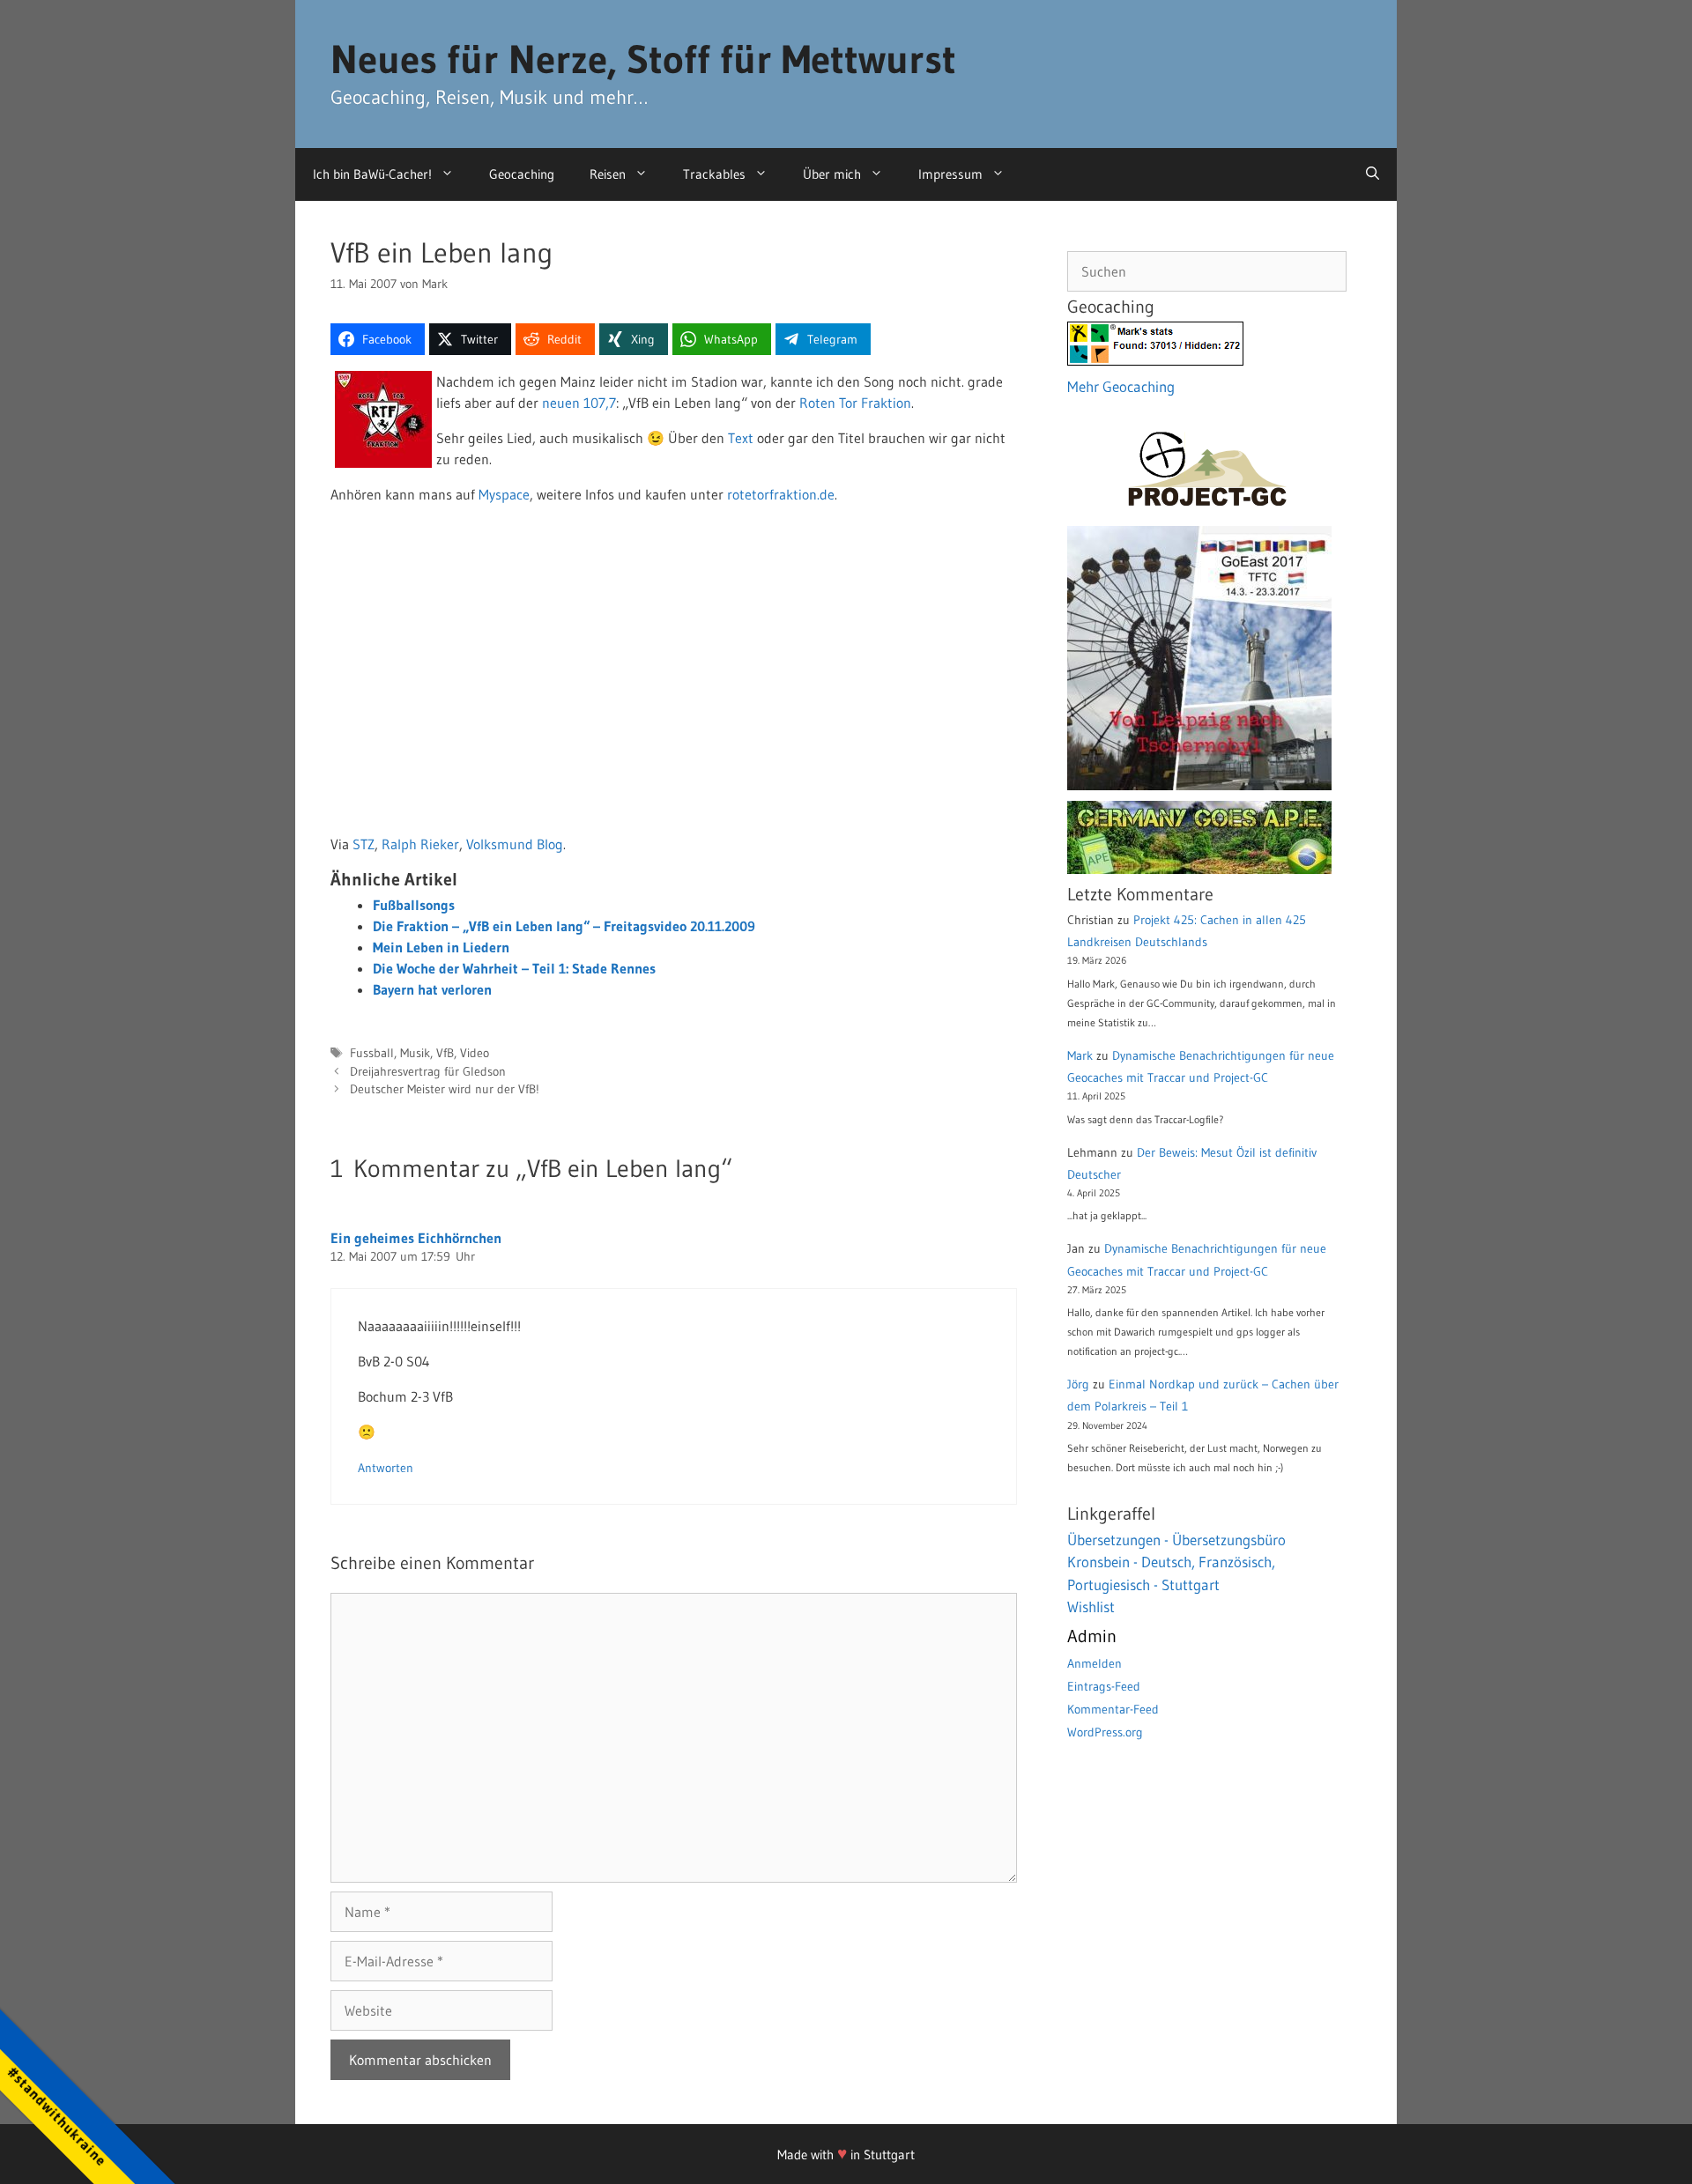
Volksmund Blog (515, 844)
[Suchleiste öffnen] (1373, 174)
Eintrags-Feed (1104, 1686)
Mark (1080, 1055)
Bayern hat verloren (432, 989)
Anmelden (1095, 1663)
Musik (415, 1053)
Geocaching (522, 174)
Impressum (950, 174)
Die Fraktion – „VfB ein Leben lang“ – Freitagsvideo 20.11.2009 (564, 926)
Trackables (714, 174)
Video (475, 1053)
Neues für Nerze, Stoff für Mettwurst (643, 59)
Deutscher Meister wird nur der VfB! (445, 1089)
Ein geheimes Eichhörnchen (416, 1238)
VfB (445, 1053)
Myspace (504, 494)
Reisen (608, 174)
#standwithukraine (57, 2116)
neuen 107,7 (579, 403)
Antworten (386, 1468)
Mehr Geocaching (1121, 386)
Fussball (372, 1053)
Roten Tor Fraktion (855, 403)
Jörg (1078, 1384)
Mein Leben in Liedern (441, 947)
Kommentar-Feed (1113, 1709)
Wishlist (1091, 1607)
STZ (364, 844)
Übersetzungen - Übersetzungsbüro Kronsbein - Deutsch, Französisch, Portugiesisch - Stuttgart (1176, 1562)
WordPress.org (1105, 1732)
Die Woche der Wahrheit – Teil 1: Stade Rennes (514, 968)
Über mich (832, 174)
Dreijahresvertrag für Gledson (428, 1072)
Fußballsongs (414, 905)
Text (741, 438)
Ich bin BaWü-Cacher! (372, 174)
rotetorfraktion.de (781, 494)
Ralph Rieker (420, 844)
